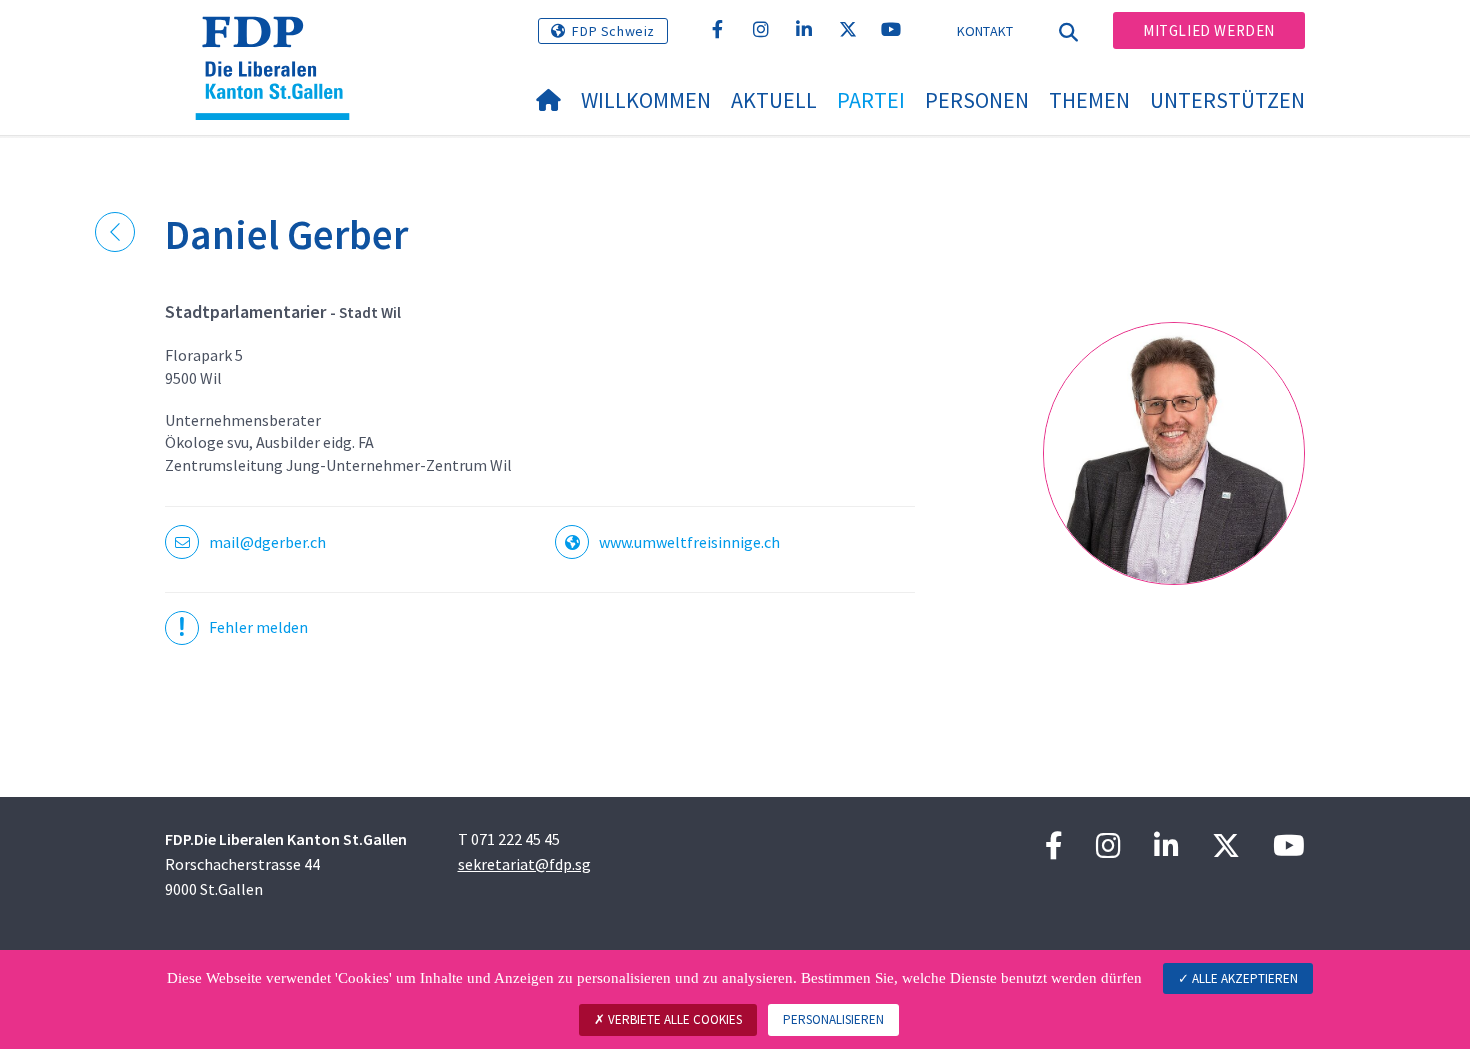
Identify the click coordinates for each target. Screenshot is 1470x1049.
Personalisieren (833, 1019)
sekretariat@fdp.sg (524, 864)
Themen (1089, 100)
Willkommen (646, 100)
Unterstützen (1227, 100)
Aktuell (774, 100)
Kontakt (985, 31)
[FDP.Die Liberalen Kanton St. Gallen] (280, 41)
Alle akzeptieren (1243, 978)
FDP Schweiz (613, 31)
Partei (871, 100)
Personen (977, 100)
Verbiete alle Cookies (673, 1019)
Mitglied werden (1209, 30)
